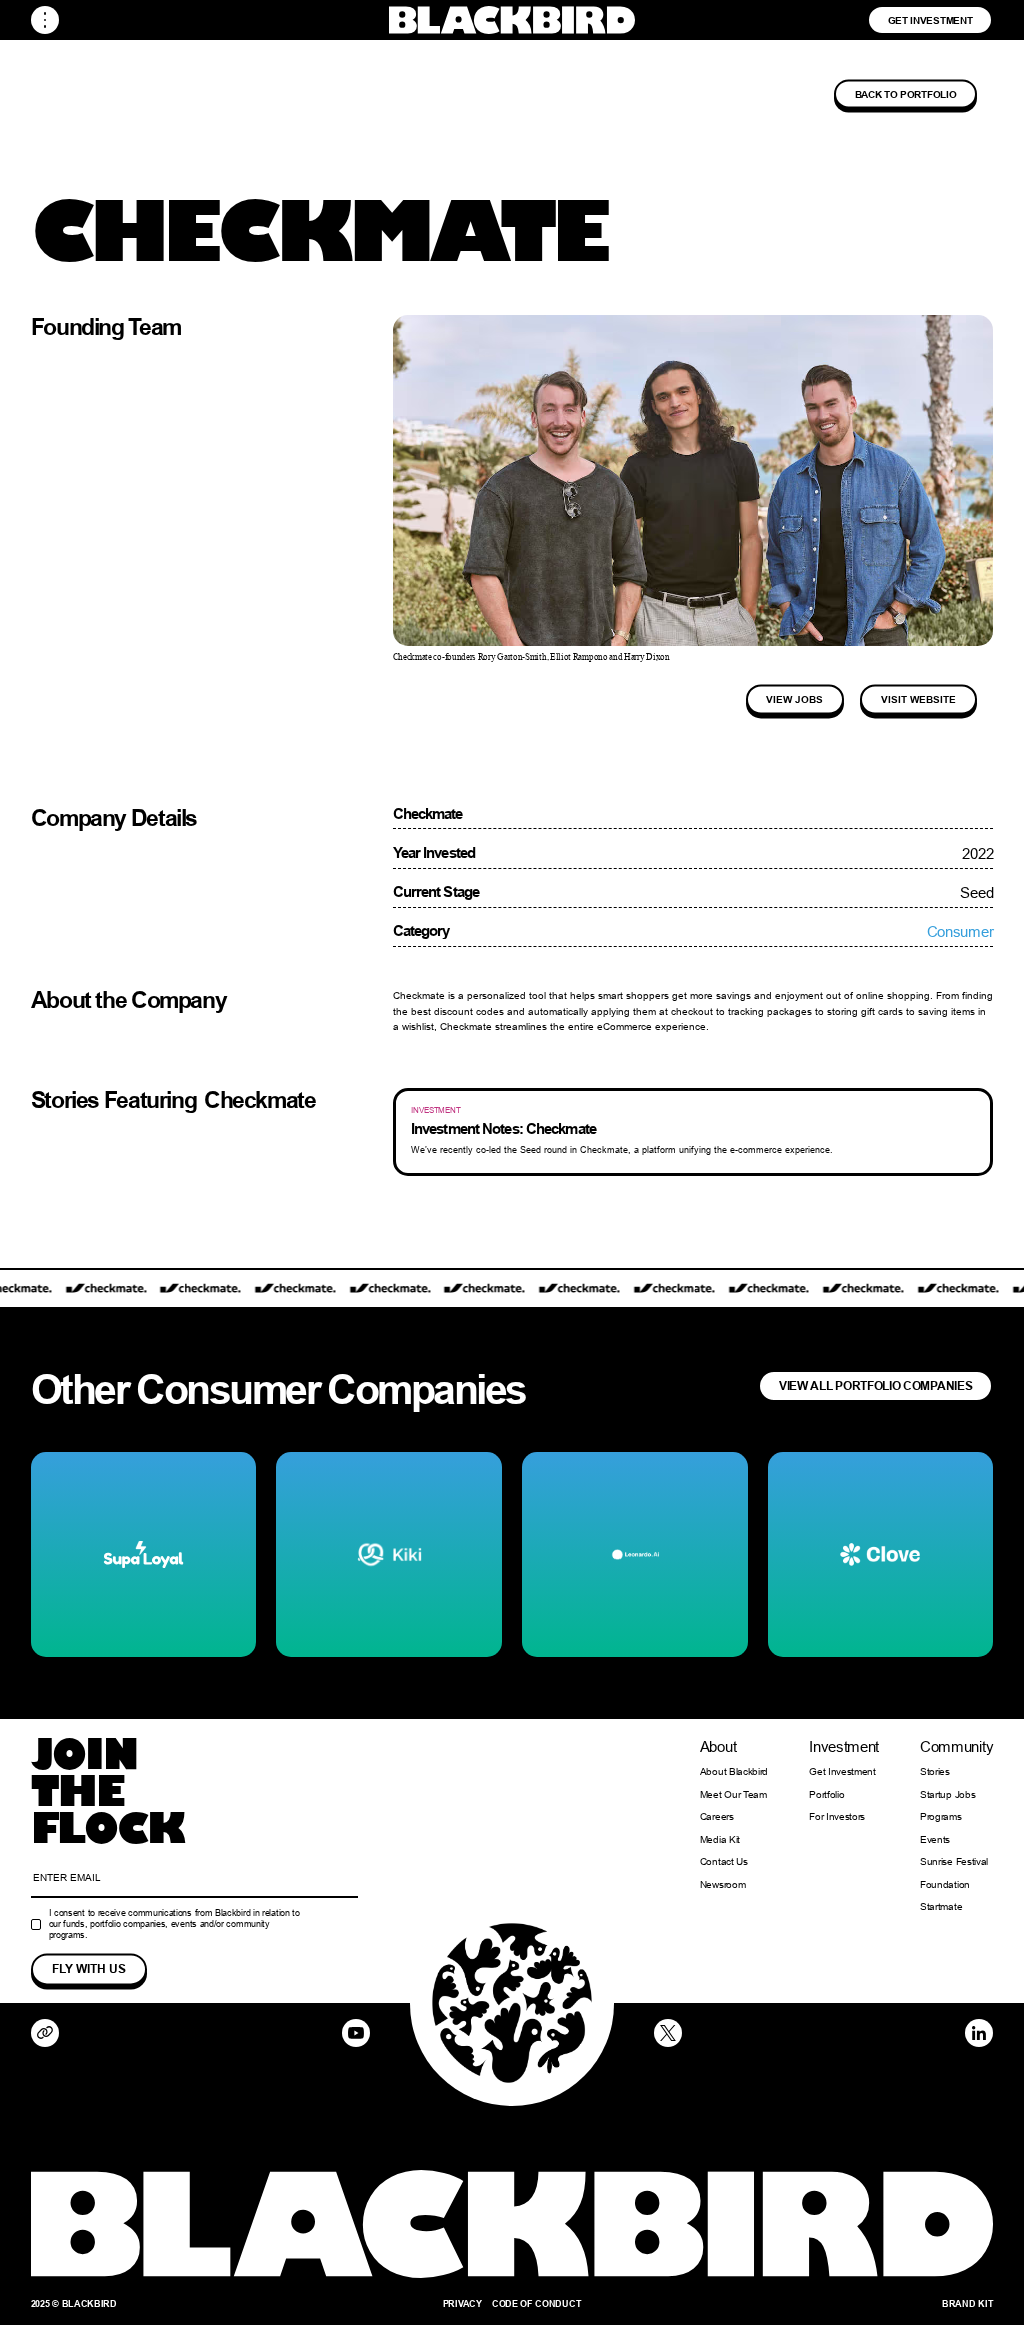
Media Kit (720, 1840)
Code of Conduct (536, 2303)
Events (935, 1840)
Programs (941, 1817)
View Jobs (794, 699)
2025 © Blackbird (74, 2303)
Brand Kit (967, 2303)
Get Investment (930, 20)
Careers (717, 1817)
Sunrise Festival (954, 1862)
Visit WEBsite (918, 699)
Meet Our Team (733, 1795)
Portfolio (826, 1795)
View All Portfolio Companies (875, 1385)
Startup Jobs (947, 1795)
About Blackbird (734, 1772)
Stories (935, 1772)
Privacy (462, 2303)
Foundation (945, 1885)
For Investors (837, 1817)
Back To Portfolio (906, 94)
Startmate (941, 1907)
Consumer (960, 931)
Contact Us (724, 1862)
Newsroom (723, 1885)
